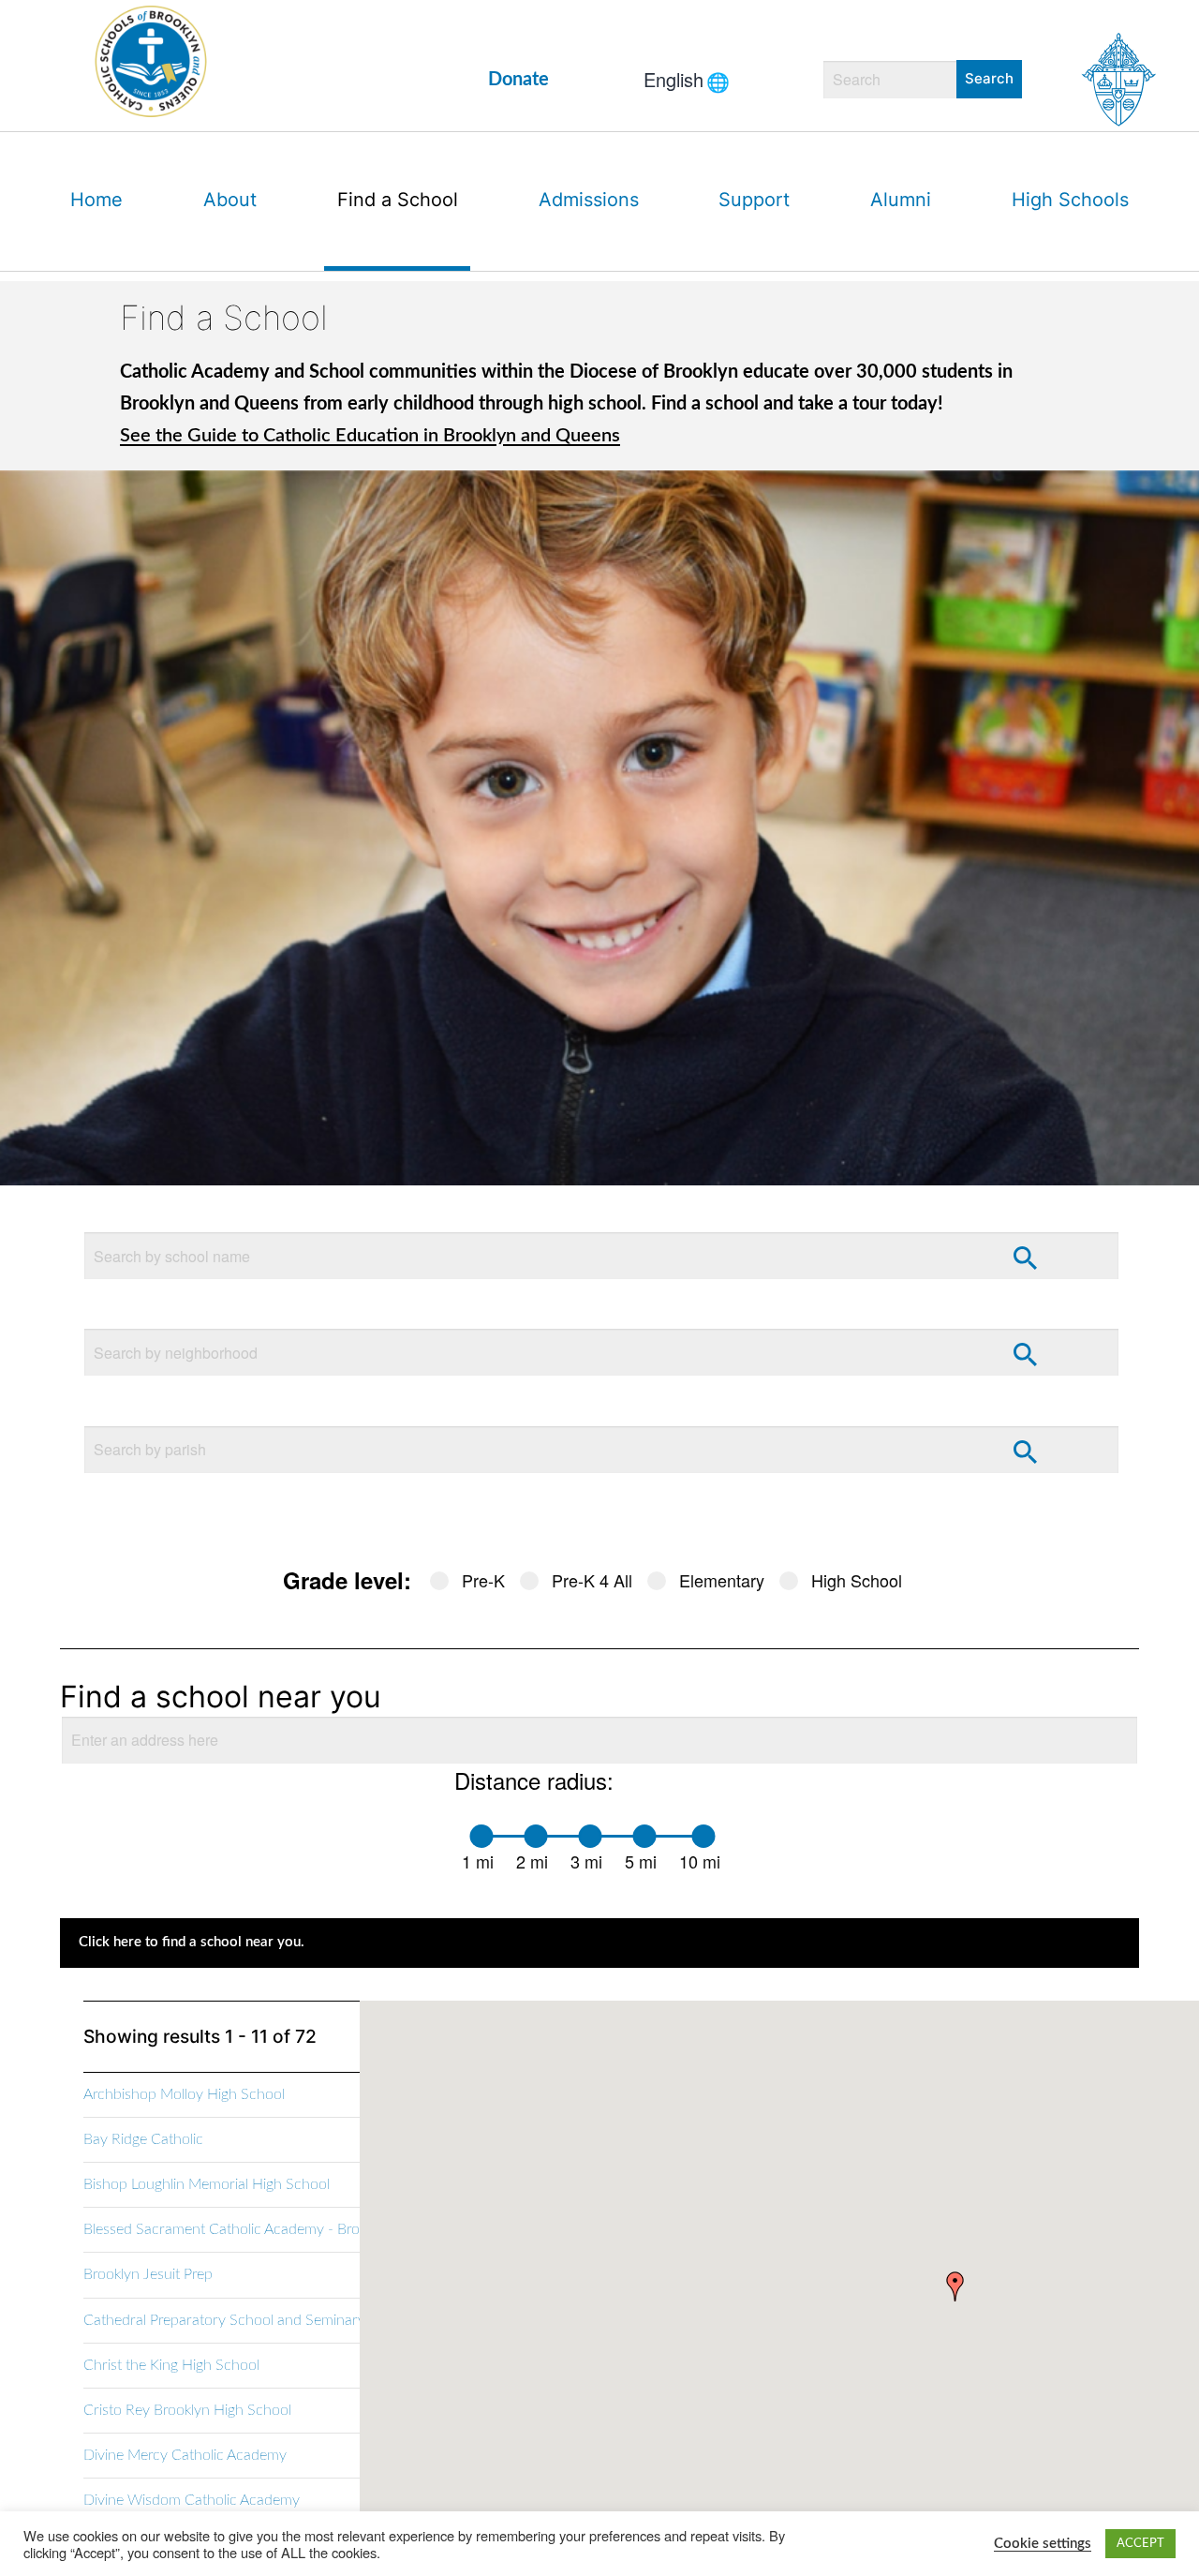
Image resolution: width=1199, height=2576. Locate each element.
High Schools (1070, 200)
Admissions (589, 200)
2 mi (532, 1861)
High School (857, 1580)
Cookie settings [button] (1043, 2544)
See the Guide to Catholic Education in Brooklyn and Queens (370, 436)
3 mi (586, 1861)
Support (754, 200)
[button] (955, 2286)
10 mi (700, 1861)
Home (96, 200)
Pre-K (483, 1580)
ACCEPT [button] (1140, 2544)
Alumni (901, 200)
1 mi (478, 1861)
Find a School (398, 200)
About (230, 200)
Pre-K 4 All (592, 1580)
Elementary (722, 1580)
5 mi (641, 1861)
